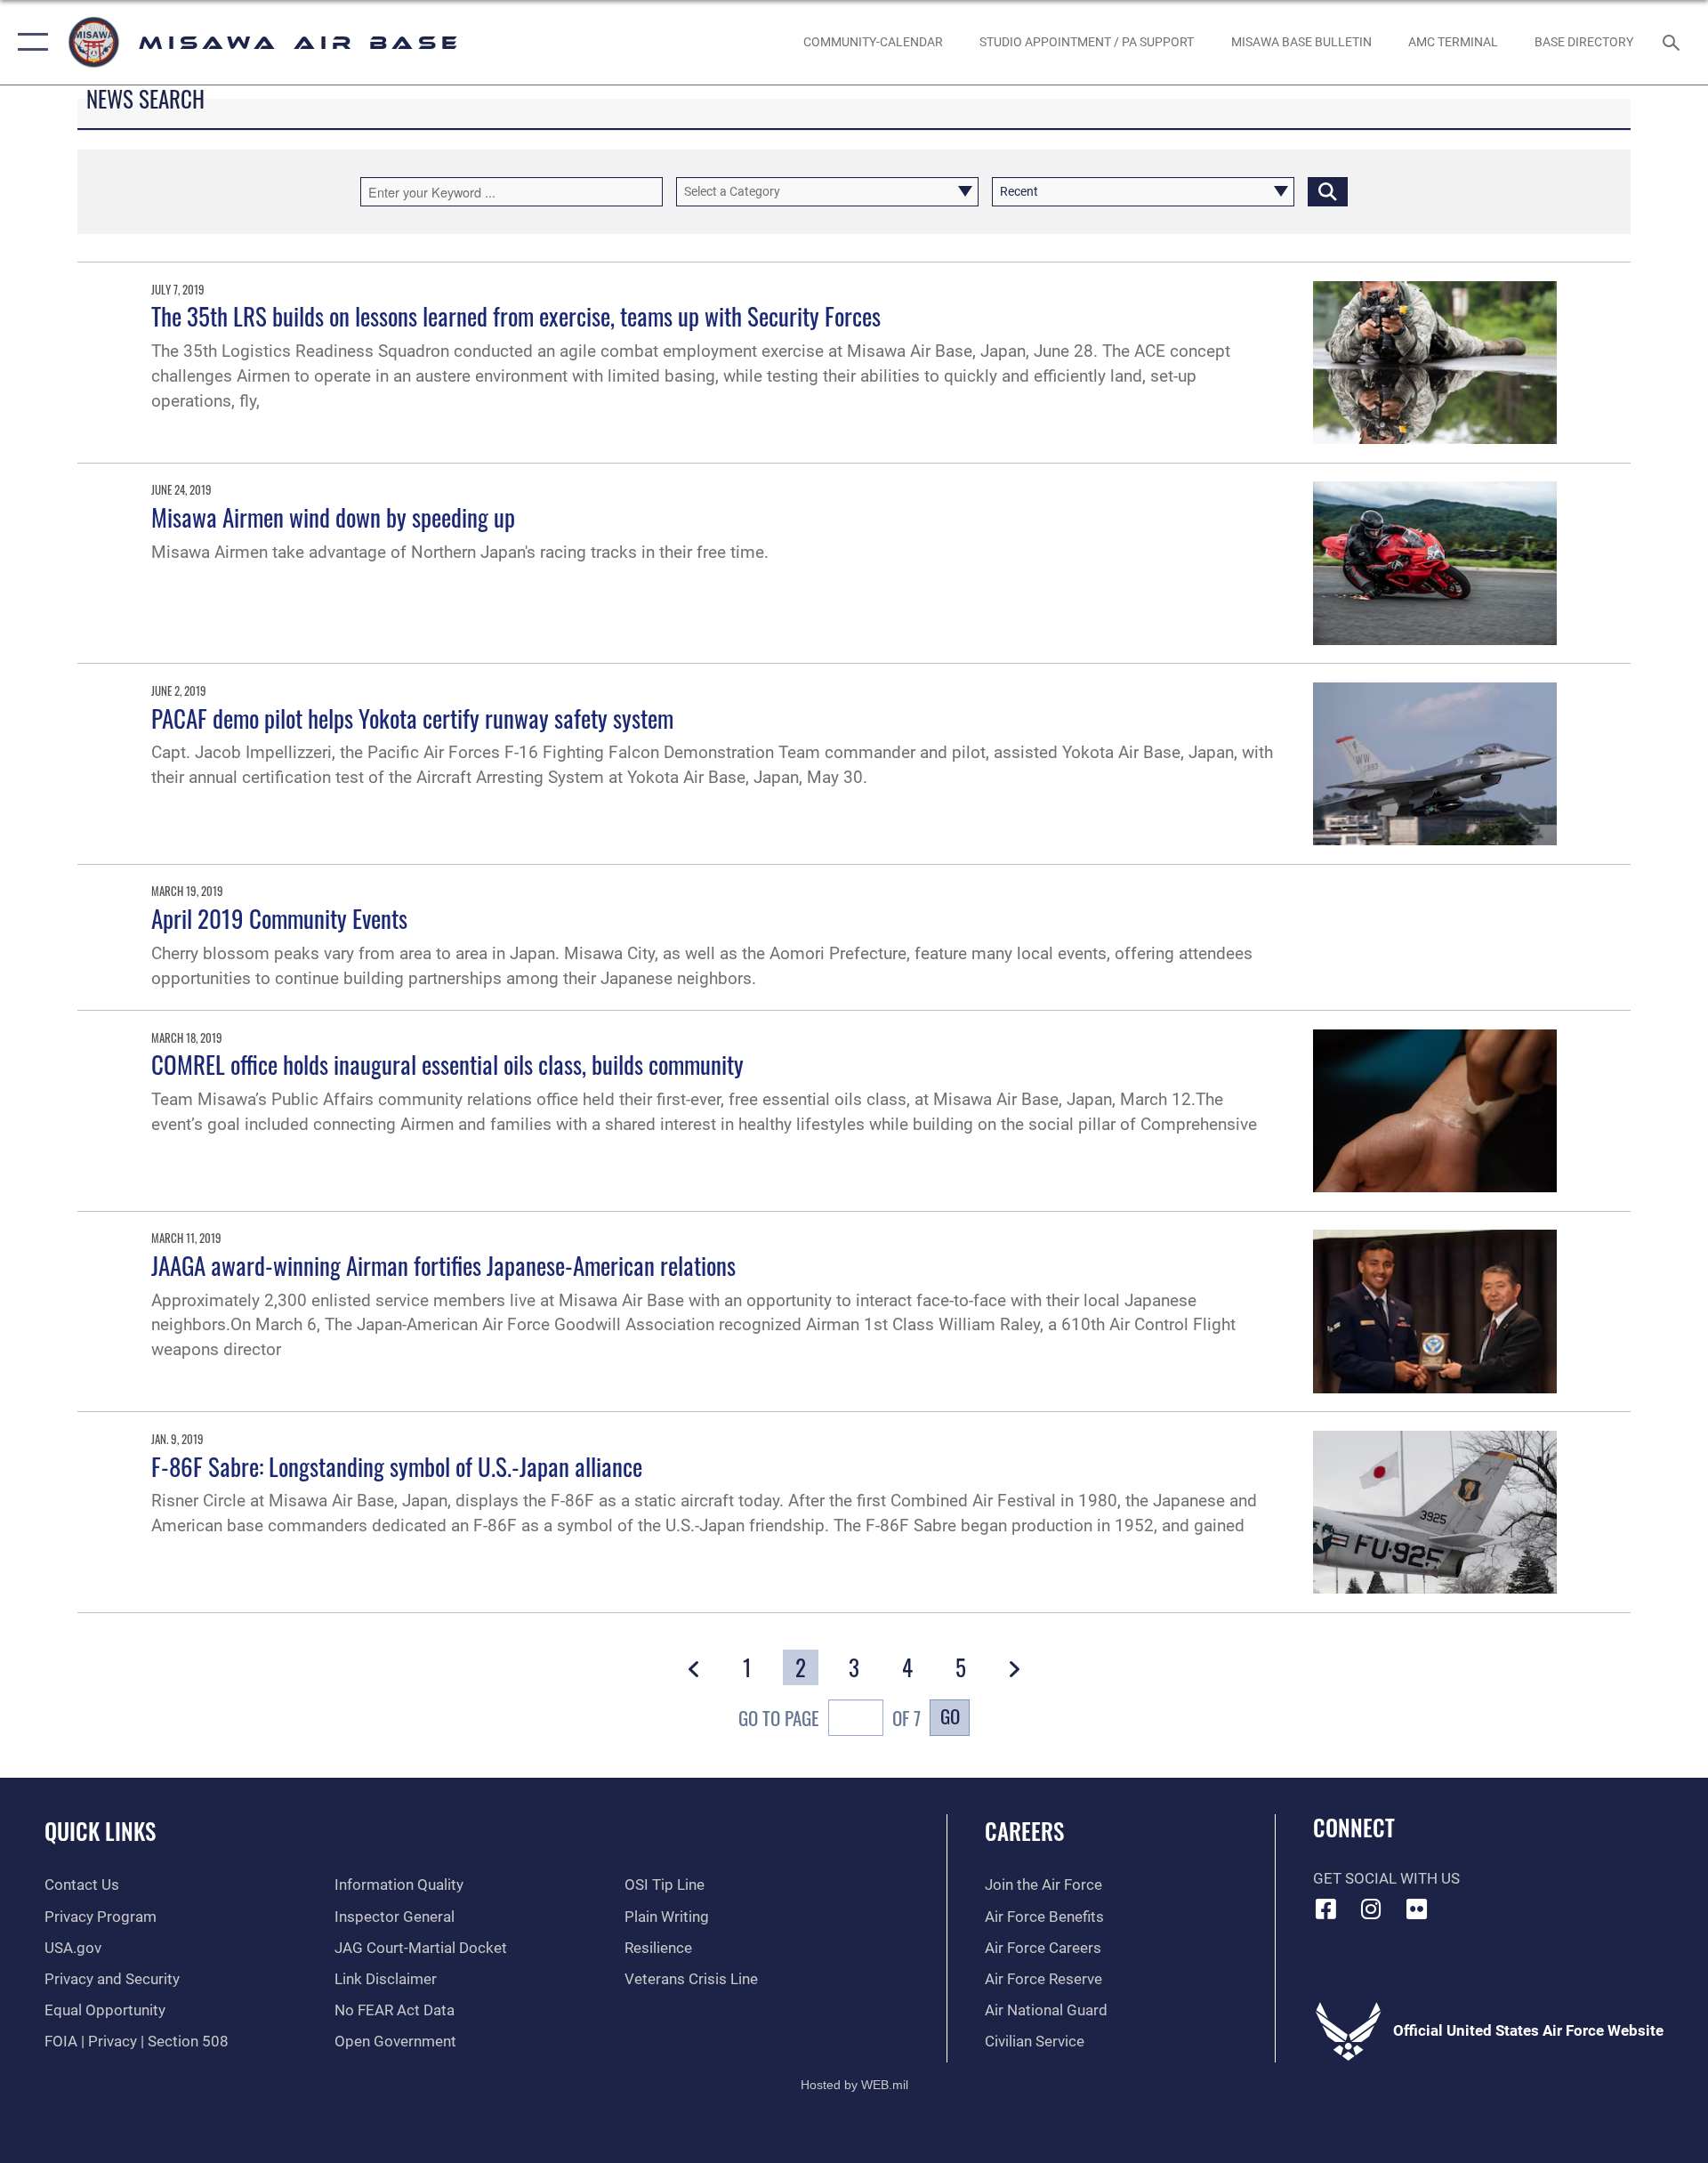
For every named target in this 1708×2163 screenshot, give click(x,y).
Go (950, 1716)
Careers (1024, 1831)
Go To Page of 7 (830, 1718)
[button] (29, 42)
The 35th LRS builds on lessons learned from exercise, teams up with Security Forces (516, 316)
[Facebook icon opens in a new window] (1326, 1909)
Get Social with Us (1386, 1879)
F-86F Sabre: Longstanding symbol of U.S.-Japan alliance (397, 1466)
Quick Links (100, 1831)
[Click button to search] (1328, 192)
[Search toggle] (1673, 42)
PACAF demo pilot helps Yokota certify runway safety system (412, 718)
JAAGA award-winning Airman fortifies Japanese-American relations (443, 1265)
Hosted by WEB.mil (854, 2085)
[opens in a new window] (1416, 1909)
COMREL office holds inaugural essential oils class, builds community (447, 1064)
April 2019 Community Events (279, 918)
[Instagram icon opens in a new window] (1371, 1909)
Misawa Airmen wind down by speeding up (333, 517)
